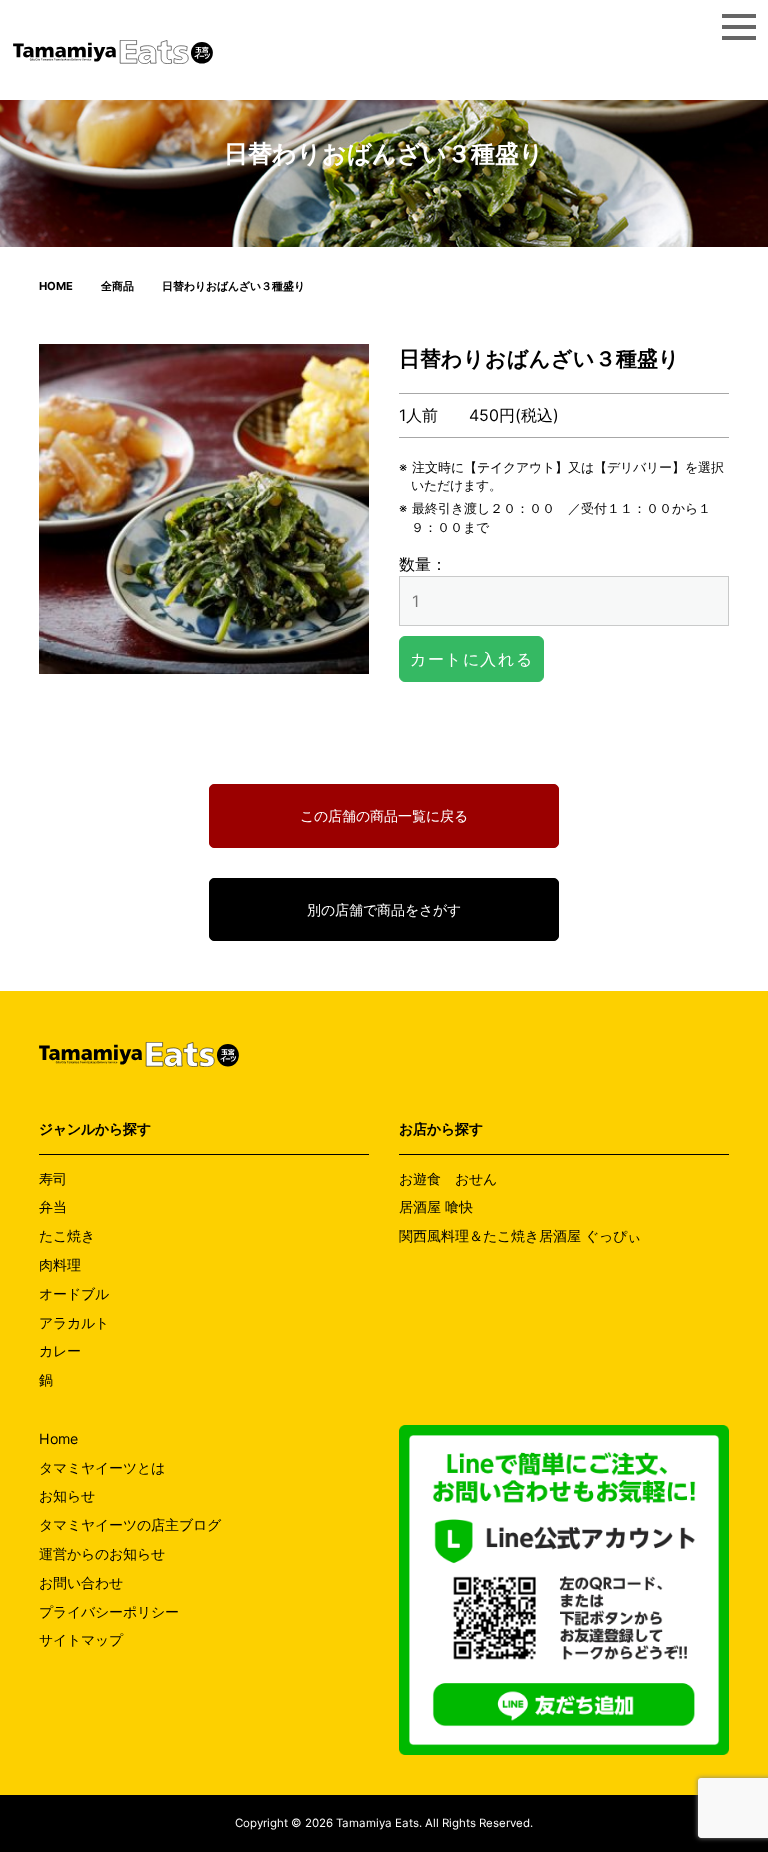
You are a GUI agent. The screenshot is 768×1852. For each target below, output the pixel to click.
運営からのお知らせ (102, 1553)
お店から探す (441, 1128)
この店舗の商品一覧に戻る (384, 815)
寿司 (53, 1178)
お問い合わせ (81, 1582)
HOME (56, 286)
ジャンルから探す (95, 1128)
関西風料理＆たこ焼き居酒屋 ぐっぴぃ (520, 1235)
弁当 (53, 1206)
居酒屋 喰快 (436, 1206)
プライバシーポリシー (109, 1611)
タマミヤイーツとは (102, 1467)
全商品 (117, 286)
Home (58, 1438)
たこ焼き (67, 1235)
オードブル (74, 1293)
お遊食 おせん (448, 1178)
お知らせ (67, 1495)
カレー (60, 1350)
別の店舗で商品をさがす (384, 909)
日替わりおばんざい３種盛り (233, 286)
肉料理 (60, 1264)
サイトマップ (81, 1639)
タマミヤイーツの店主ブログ (130, 1524)
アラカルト (74, 1322)
